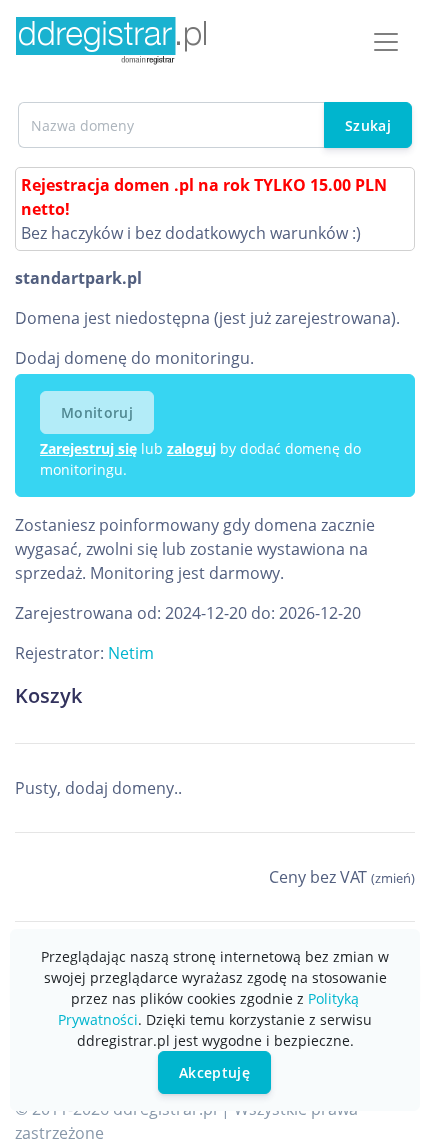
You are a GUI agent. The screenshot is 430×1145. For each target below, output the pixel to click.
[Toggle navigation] (386, 42)
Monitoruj (97, 412)
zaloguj (191, 448)
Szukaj (368, 125)
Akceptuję (214, 1072)
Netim (131, 653)
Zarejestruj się (88, 448)
